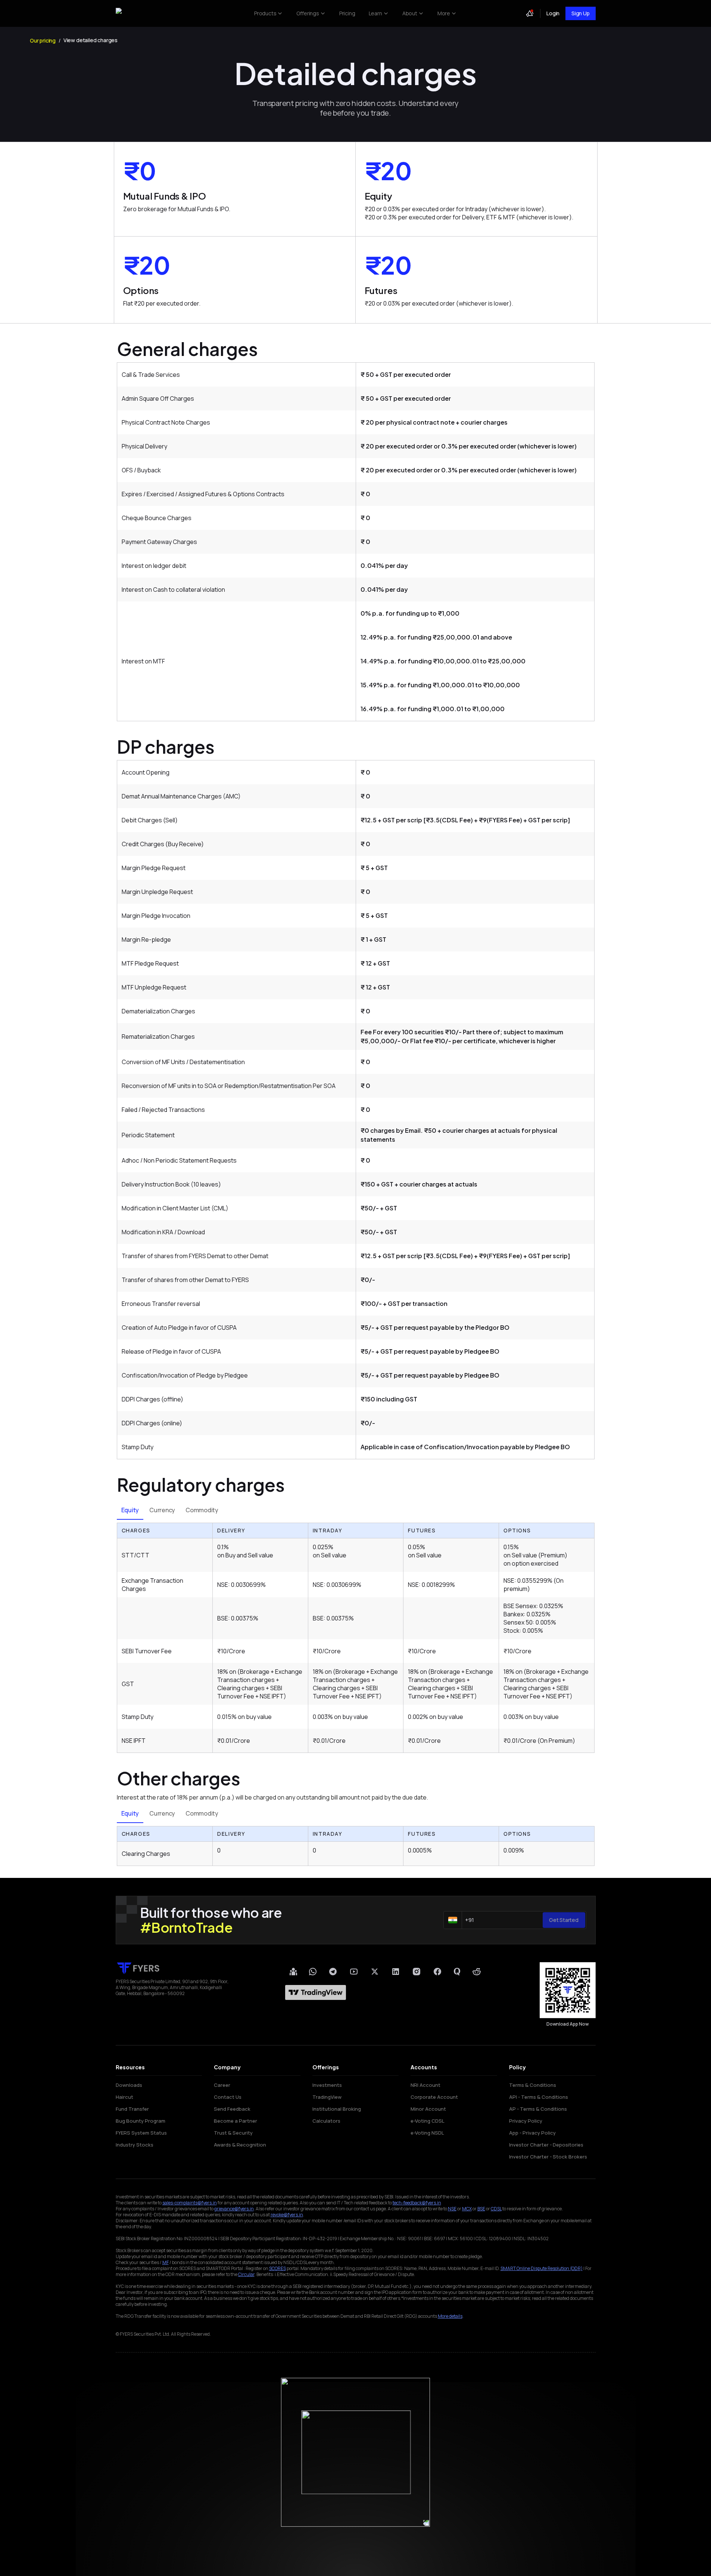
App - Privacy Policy (532, 2133)
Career (222, 2085)
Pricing (347, 13)
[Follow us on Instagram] (417, 1972)
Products (265, 13)
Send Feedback (232, 2109)
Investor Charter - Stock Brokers (548, 2157)
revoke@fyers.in (287, 2215)
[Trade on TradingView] (316, 1992)
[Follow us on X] (375, 1972)
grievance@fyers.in (234, 2209)
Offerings (308, 13)
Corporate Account (434, 2097)
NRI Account (425, 2085)
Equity (130, 1510)
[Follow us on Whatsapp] (313, 1972)
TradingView (327, 2097)
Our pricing (43, 40)
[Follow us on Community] (293, 1972)
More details (450, 2316)
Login (553, 13)
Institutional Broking (337, 2109)
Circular (246, 2274)
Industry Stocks (135, 2145)
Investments (327, 2085)
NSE (452, 2209)
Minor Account (428, 2109)
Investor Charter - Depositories (546, 2145)
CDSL (496, 2209)
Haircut (124, 2097)
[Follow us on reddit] (477, 1972)
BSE (481, 2209)
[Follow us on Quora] (457, 1972)
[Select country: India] (453, 1920)
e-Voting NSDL (427, 2133)
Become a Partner (236, 2121)
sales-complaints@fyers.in (190, 2203)
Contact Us (228, 2097)
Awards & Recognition (240, 2145)
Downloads (129, 2085)
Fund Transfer (132, 2109)
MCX (467, 2209)
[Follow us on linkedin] (396, 1971)
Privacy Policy (526, 2121)
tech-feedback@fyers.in (417, 2203)
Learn (375, 13)
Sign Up (580, 13)
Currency (162, 1510)
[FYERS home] (137, 14)
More (444, 13)
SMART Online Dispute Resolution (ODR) (542, 2268)
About (410, 13)
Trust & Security (233, 2133)
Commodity (202, 1510)
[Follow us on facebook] (437, 1972)
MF (166, 2262)
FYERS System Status (141, 2133)
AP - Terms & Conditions (538, 2109)
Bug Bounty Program (141, 2121)
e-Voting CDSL (427, 2121)
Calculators (326, 2121)
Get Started (564, 1920)
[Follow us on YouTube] (354, 1972)
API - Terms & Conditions (539, 2097)
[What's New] (530, 13)
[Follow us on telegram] (333, 1972)
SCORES (277, 2268)
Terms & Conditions (533, 2085)
